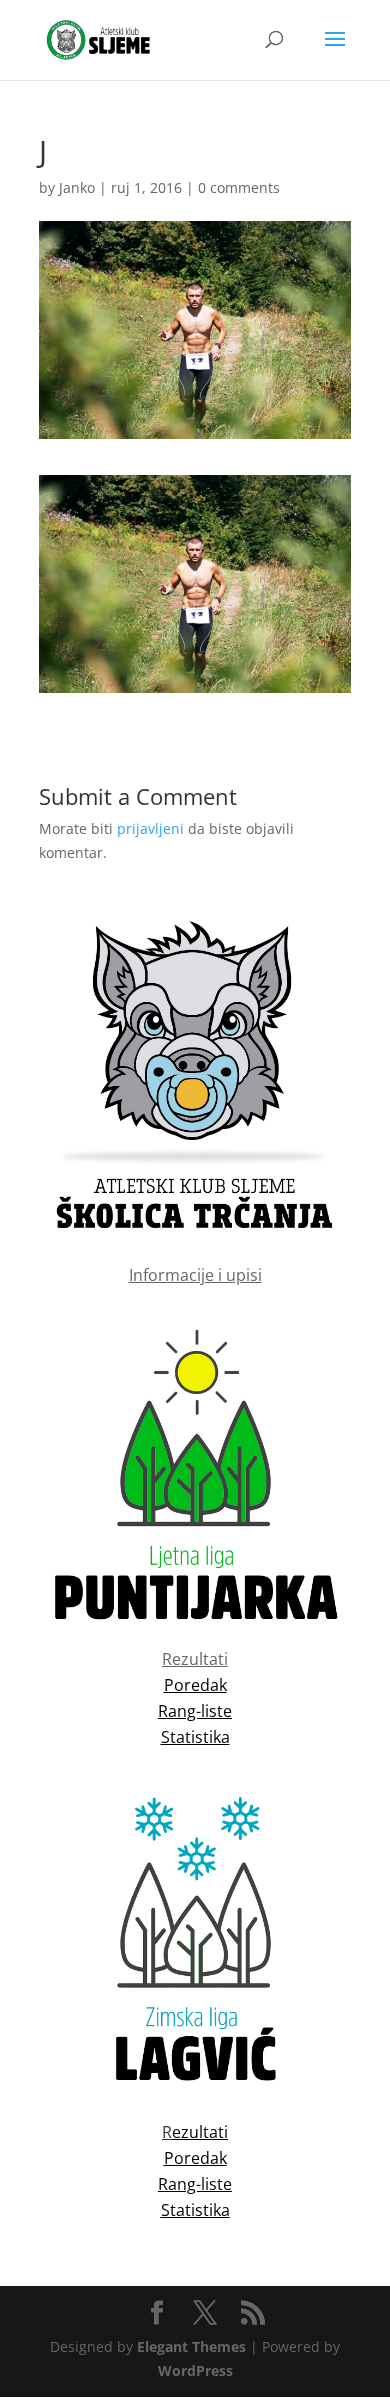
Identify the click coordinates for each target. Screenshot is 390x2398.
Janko (77, 187)
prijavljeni (150, 828)
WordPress (195, 2370)
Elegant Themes (191, 2346)
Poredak (195, 2158)
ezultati (200, 2132)
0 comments (239, 187)
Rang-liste (195, 2184)
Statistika (195, 2210)
